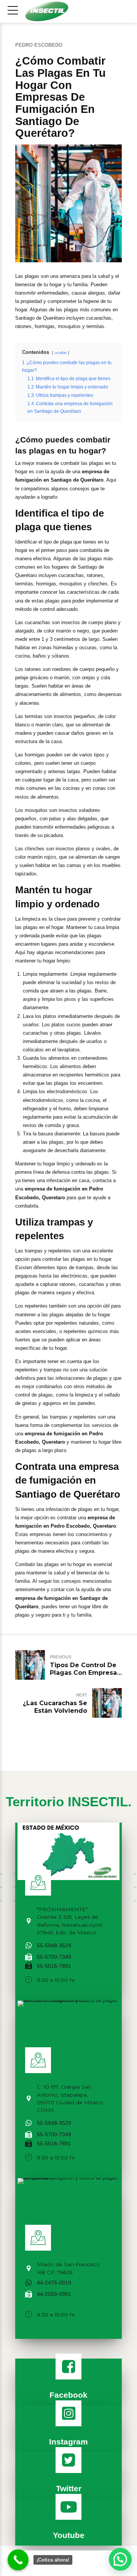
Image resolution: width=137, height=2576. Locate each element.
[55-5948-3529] (29, 1946)
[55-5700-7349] (29, 1957)
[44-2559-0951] (29, 2294)
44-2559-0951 (54, 2294)
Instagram (68, 2442)
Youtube (69, 2535)
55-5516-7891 (54, 1966)
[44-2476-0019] (29, 2283)
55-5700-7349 (54, 1957)
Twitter (69, 2488)
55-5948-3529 (54, 1946)
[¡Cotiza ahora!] (18, 2560)
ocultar (61, 353)
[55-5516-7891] (29, 1966)
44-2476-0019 (54, 2283)
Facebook (68, 2395)
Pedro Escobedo (39, 45)
